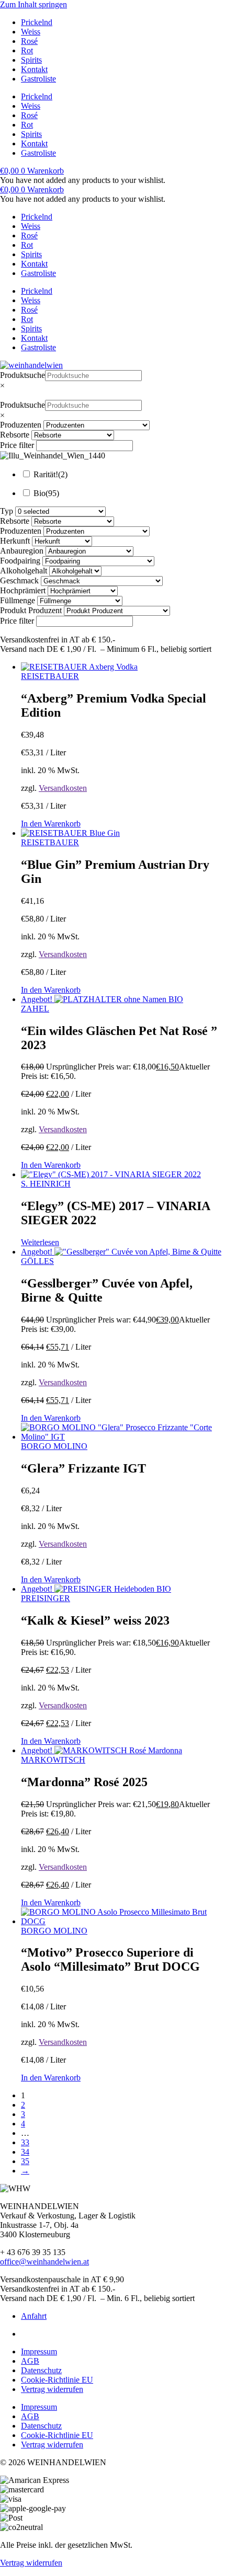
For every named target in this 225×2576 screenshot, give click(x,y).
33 (25, 2142)
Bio (46, 493)
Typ (7, 511)
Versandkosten (63, 788)
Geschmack (19, 580)
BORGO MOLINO (54, 1446)
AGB (30, 2361)
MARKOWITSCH (53, 1760)
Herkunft (15, 541)
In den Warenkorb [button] (51, 824)
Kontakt (34, 69)
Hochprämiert (23, 590)
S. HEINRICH (46, 1184)
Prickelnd (37, 22)
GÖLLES (37, 1261)
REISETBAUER (50, 676)
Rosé (29, 41)
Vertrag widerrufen (52, 2389)
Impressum (39, 2351)
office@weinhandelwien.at (44, 2262)
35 (25, 2161)
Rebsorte (15, 435)
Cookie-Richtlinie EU (57, 2380)
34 (25, 2152)
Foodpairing (20, 561)
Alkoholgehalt (24, 571)
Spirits (31, 60)
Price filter (17, 445)
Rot (27, 50)
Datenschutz (41, 2370)
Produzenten (21, 425)
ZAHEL (35, 1009)
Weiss (31, 32)
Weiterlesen (40, 1242)
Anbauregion (22, 551)
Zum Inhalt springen (33, 4)
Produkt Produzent (31, 610)
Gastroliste (38, 79)
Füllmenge (18, 600)
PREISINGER (46, 1598)
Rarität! (50, 474)
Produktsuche (22, 375)
